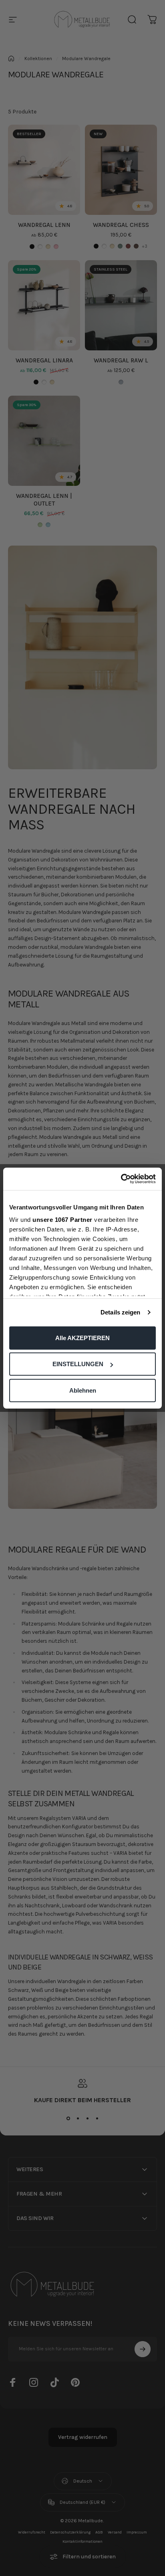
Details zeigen (120, 1312)
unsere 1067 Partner (62, 1220)
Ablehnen (83, 1390)
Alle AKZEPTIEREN (82, 1338)
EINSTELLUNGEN (78, 1364)
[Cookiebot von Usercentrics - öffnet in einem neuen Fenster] (121, 1179)
